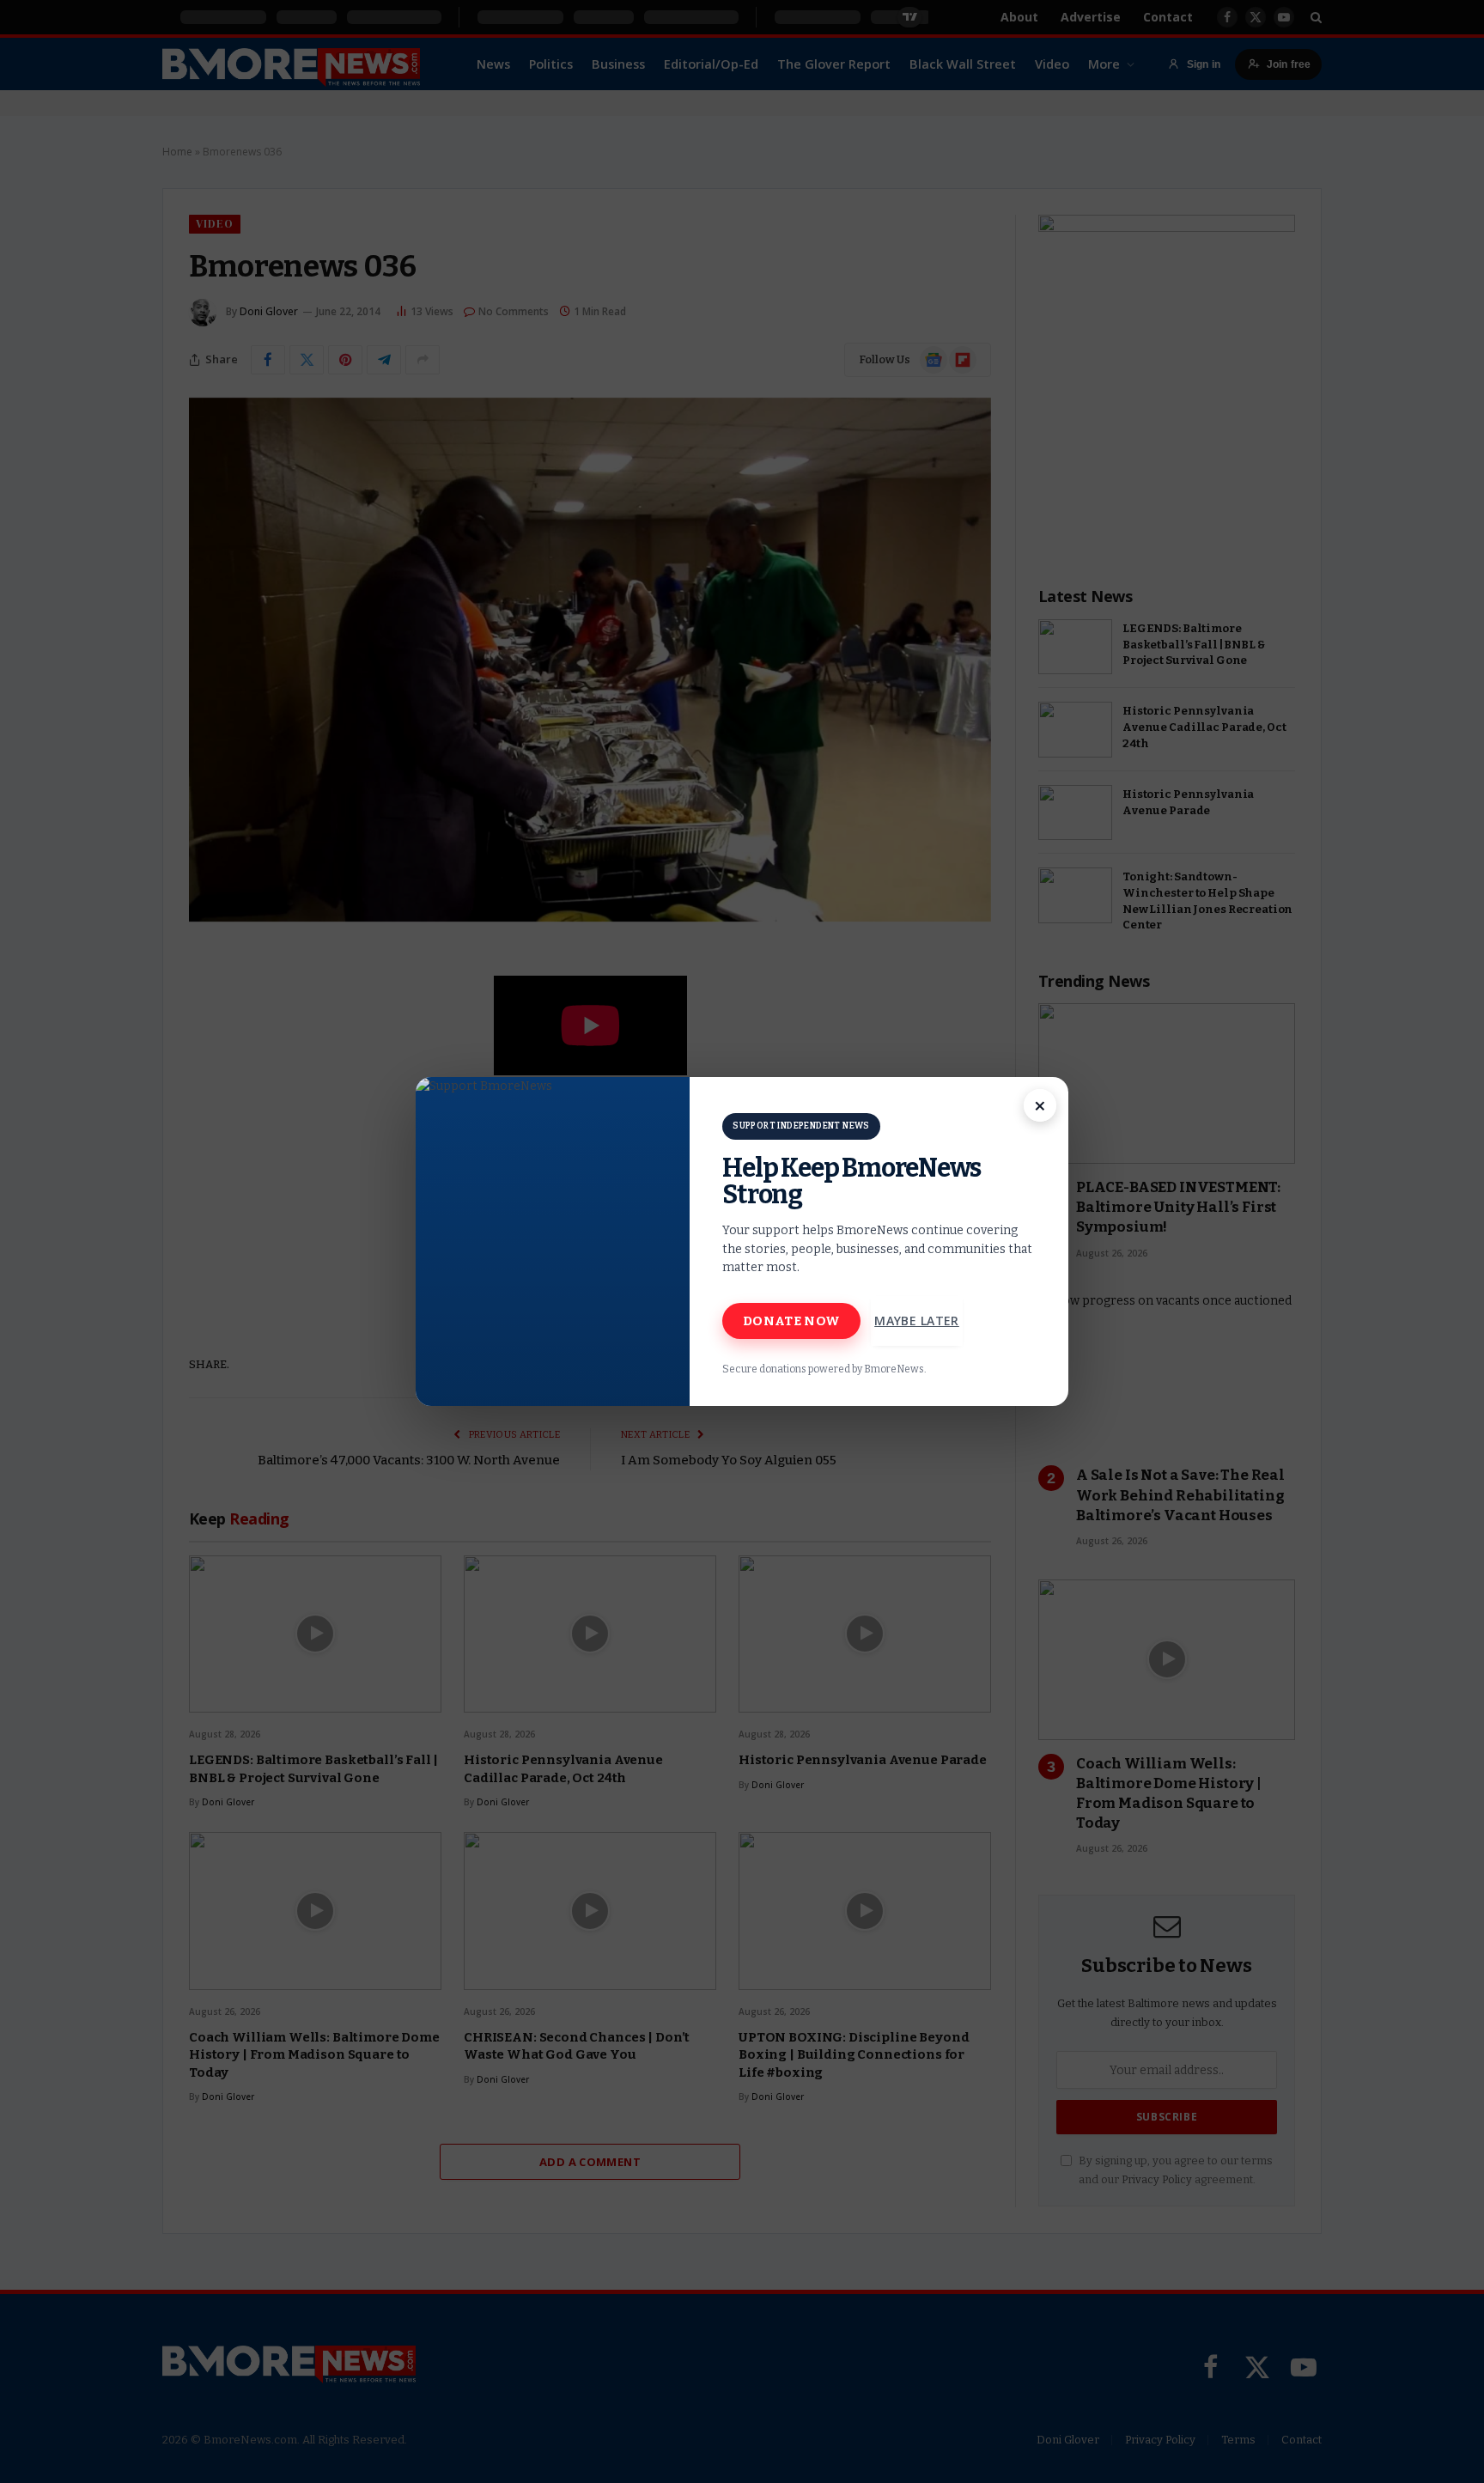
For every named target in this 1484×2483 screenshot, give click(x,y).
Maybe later (917, 1321)
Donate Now (791, 1321)
